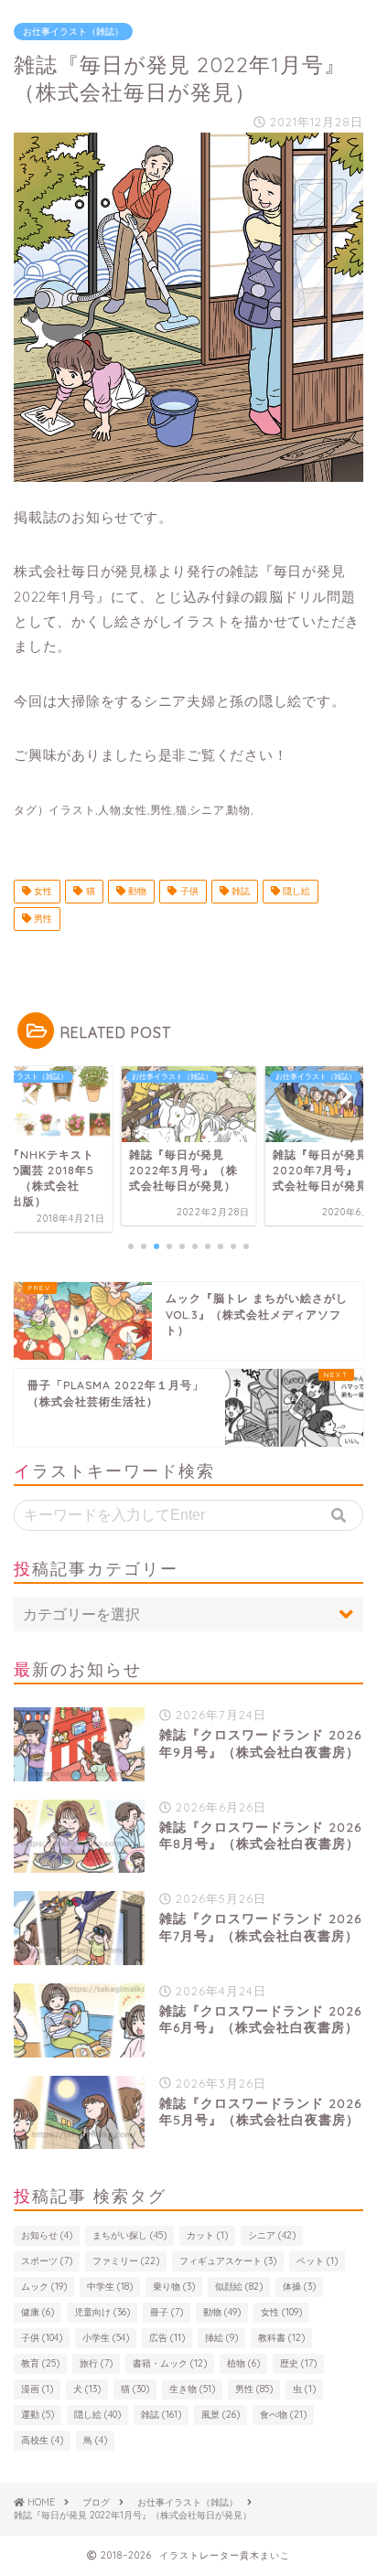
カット (207, 2235)
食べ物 (283, 2415)
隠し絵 (295, 891)
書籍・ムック (170, 2363)
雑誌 (239, 891)
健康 (38, 2312)
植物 (243, 2363)
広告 (167, 2338)
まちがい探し (129, 2235)
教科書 (281, 2338)
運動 (38, 2415)
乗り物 (174, 2287)
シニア (272, 2235)
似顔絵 (239, 2287)
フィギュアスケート (228, 2261)
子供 (188, 891)
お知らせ (47, 2235)
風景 (221, 2415)
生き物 (192, 2389)
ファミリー (126, 2261)
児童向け (102, 2312)
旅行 (96, 2363)
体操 (299, 2287)
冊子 (167, 2312)
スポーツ (47, 2261)
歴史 (298, 2363)
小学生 (106, 2338)
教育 (40, 2363)
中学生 (110, 2287)
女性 (42, 891)
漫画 (37, 2389)
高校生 (42, 2440)
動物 (136, 891)
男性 (42, 919)
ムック (44, 2287)
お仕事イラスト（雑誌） (73, 32)
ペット (317, 2261)
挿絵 (221, 2338)
